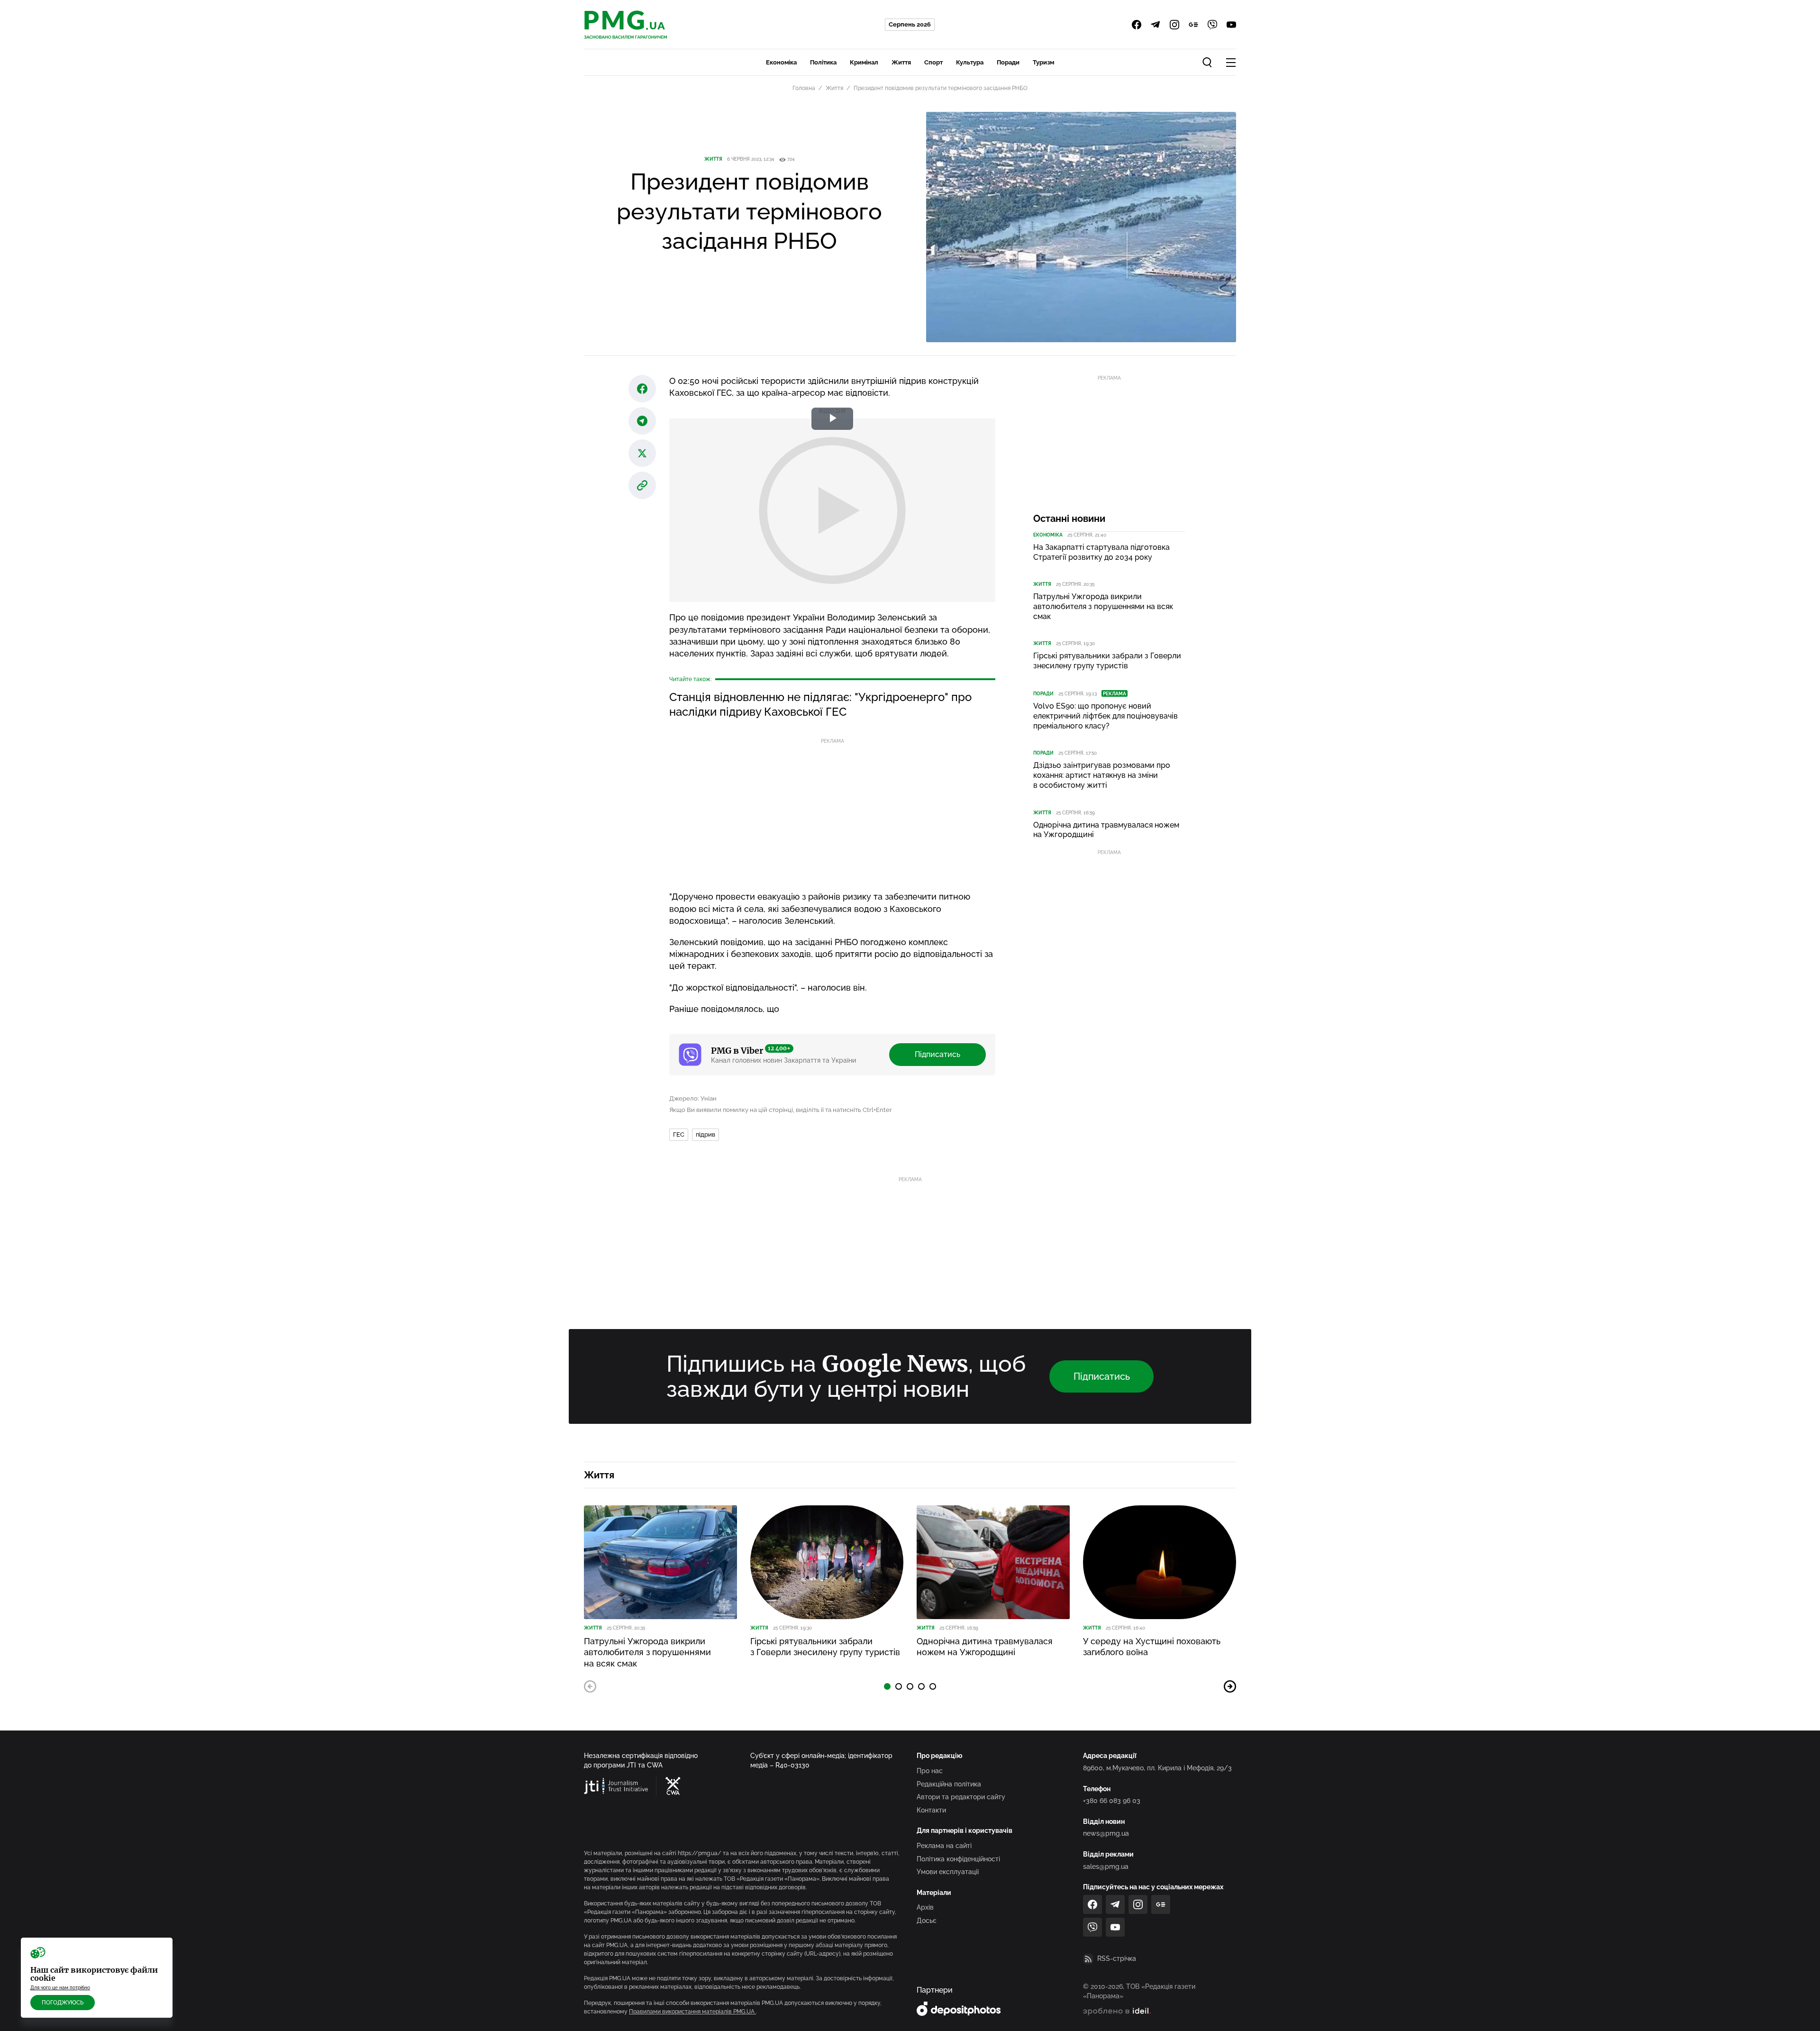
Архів (925, 1907)
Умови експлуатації (948, 1872)
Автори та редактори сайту (961, 1797)
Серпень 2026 (910, 24)
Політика (823, 62)
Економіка (781, 62)
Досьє (927, 1921)
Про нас (930, 1771)
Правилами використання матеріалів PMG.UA (692, 2012)
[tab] (887, 1686)
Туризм (1043, 62)
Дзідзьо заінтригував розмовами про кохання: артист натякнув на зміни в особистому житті (1102, 775)
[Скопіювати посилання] (642, 485)
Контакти (931, 1810)
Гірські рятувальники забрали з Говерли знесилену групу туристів (1107, 661)
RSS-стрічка (1117, 1958)
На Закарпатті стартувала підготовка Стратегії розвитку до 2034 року (1101, 552)
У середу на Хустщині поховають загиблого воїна (1152, 1647)
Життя (901, 62)
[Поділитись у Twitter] (642, 453)
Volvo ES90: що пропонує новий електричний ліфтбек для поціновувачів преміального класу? (1106, 716)
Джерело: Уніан (693, 1098)
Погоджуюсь (63, 2003)
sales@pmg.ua (1106, 1867)
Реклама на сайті (944, 1846)
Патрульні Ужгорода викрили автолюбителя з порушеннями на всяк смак (1103, 606)
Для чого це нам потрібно (60, 1988)
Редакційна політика (949, 1784)
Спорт (933, 62)
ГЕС (679, 1134)
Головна (804, 88)
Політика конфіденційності (958, 1859)
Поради (1008, 62)
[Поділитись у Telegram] (642, 421)
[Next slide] (1230, 1686)
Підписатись (937, 1054)
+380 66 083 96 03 (1112, 1801)
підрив (705, 1134)
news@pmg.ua (1106, 1833)
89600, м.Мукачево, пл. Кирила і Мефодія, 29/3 (1157, 1768)
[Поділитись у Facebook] (642, 389)
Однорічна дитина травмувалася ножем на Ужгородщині (1106, 830)
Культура (970, 62)
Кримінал (864, 62)
